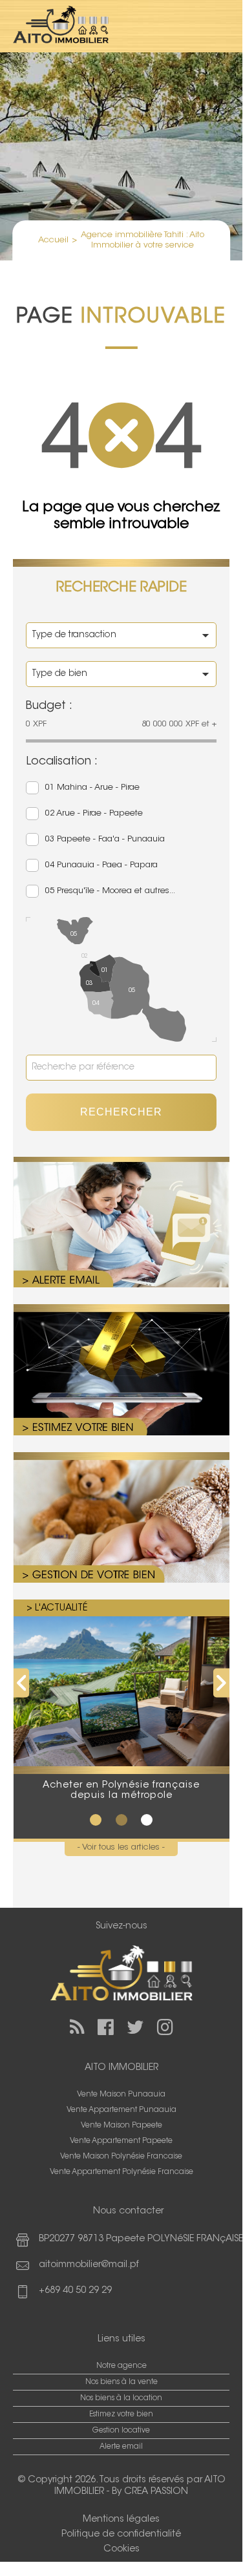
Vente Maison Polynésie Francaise (121, 2157)
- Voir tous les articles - (121, 1847)
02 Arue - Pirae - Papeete (94, 813)
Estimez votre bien (121, 2414)
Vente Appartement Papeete (121, 2141)
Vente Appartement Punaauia (121, 2110)
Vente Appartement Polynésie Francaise (121, 2172)
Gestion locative (121, 2431)
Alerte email (121, 2447)
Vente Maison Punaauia (121, 2095)
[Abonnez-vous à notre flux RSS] (77, 2027)
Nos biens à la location (121, 2398)
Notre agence (121, 2366)
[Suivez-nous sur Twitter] (135, 2027)
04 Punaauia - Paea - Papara (101, 865)
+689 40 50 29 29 (75, 2291)
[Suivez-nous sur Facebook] (106, 2027)
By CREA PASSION (150, 2492)
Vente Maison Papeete (121, 2126)
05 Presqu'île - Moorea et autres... (110, 891)
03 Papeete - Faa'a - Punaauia (105, 839)
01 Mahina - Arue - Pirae (92, 787)
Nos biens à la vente (121, 2382)
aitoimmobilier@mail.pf (89, 2265)
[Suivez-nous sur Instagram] (165, 2027)
